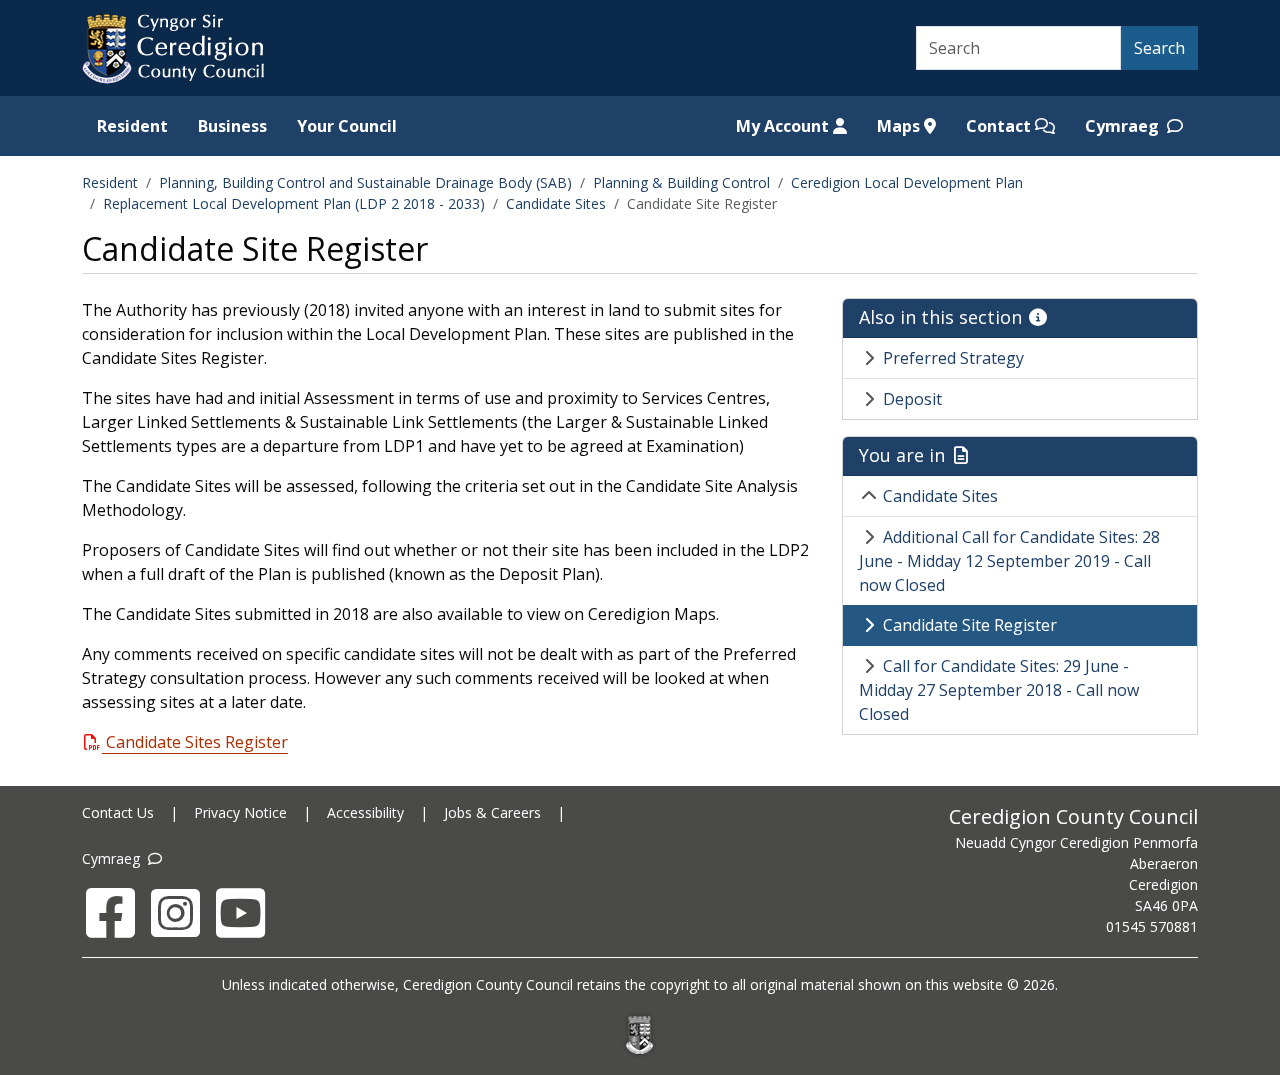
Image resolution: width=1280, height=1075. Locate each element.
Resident (132, 126)
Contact (1000, 126)
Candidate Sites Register (197, 742)
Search (1159, 48)
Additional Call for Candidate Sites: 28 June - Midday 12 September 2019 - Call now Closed (1009, 561)
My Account (784, 126)
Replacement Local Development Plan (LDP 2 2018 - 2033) (294, 203)
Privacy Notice (240, 812)
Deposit (912, 399)
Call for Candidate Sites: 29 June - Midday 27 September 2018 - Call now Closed (999, 690)
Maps (900, 126)
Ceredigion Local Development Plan (907, 182)
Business (232, 126)
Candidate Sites (556, 203)
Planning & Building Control (681, 182)
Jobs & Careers (492, 812)
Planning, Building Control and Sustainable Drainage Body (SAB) (365, 182)
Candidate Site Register (970, 625)
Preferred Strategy (953, 358)
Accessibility (365, 812)
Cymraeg (1124, 126)
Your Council (347, 126)
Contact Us (118, 812)
